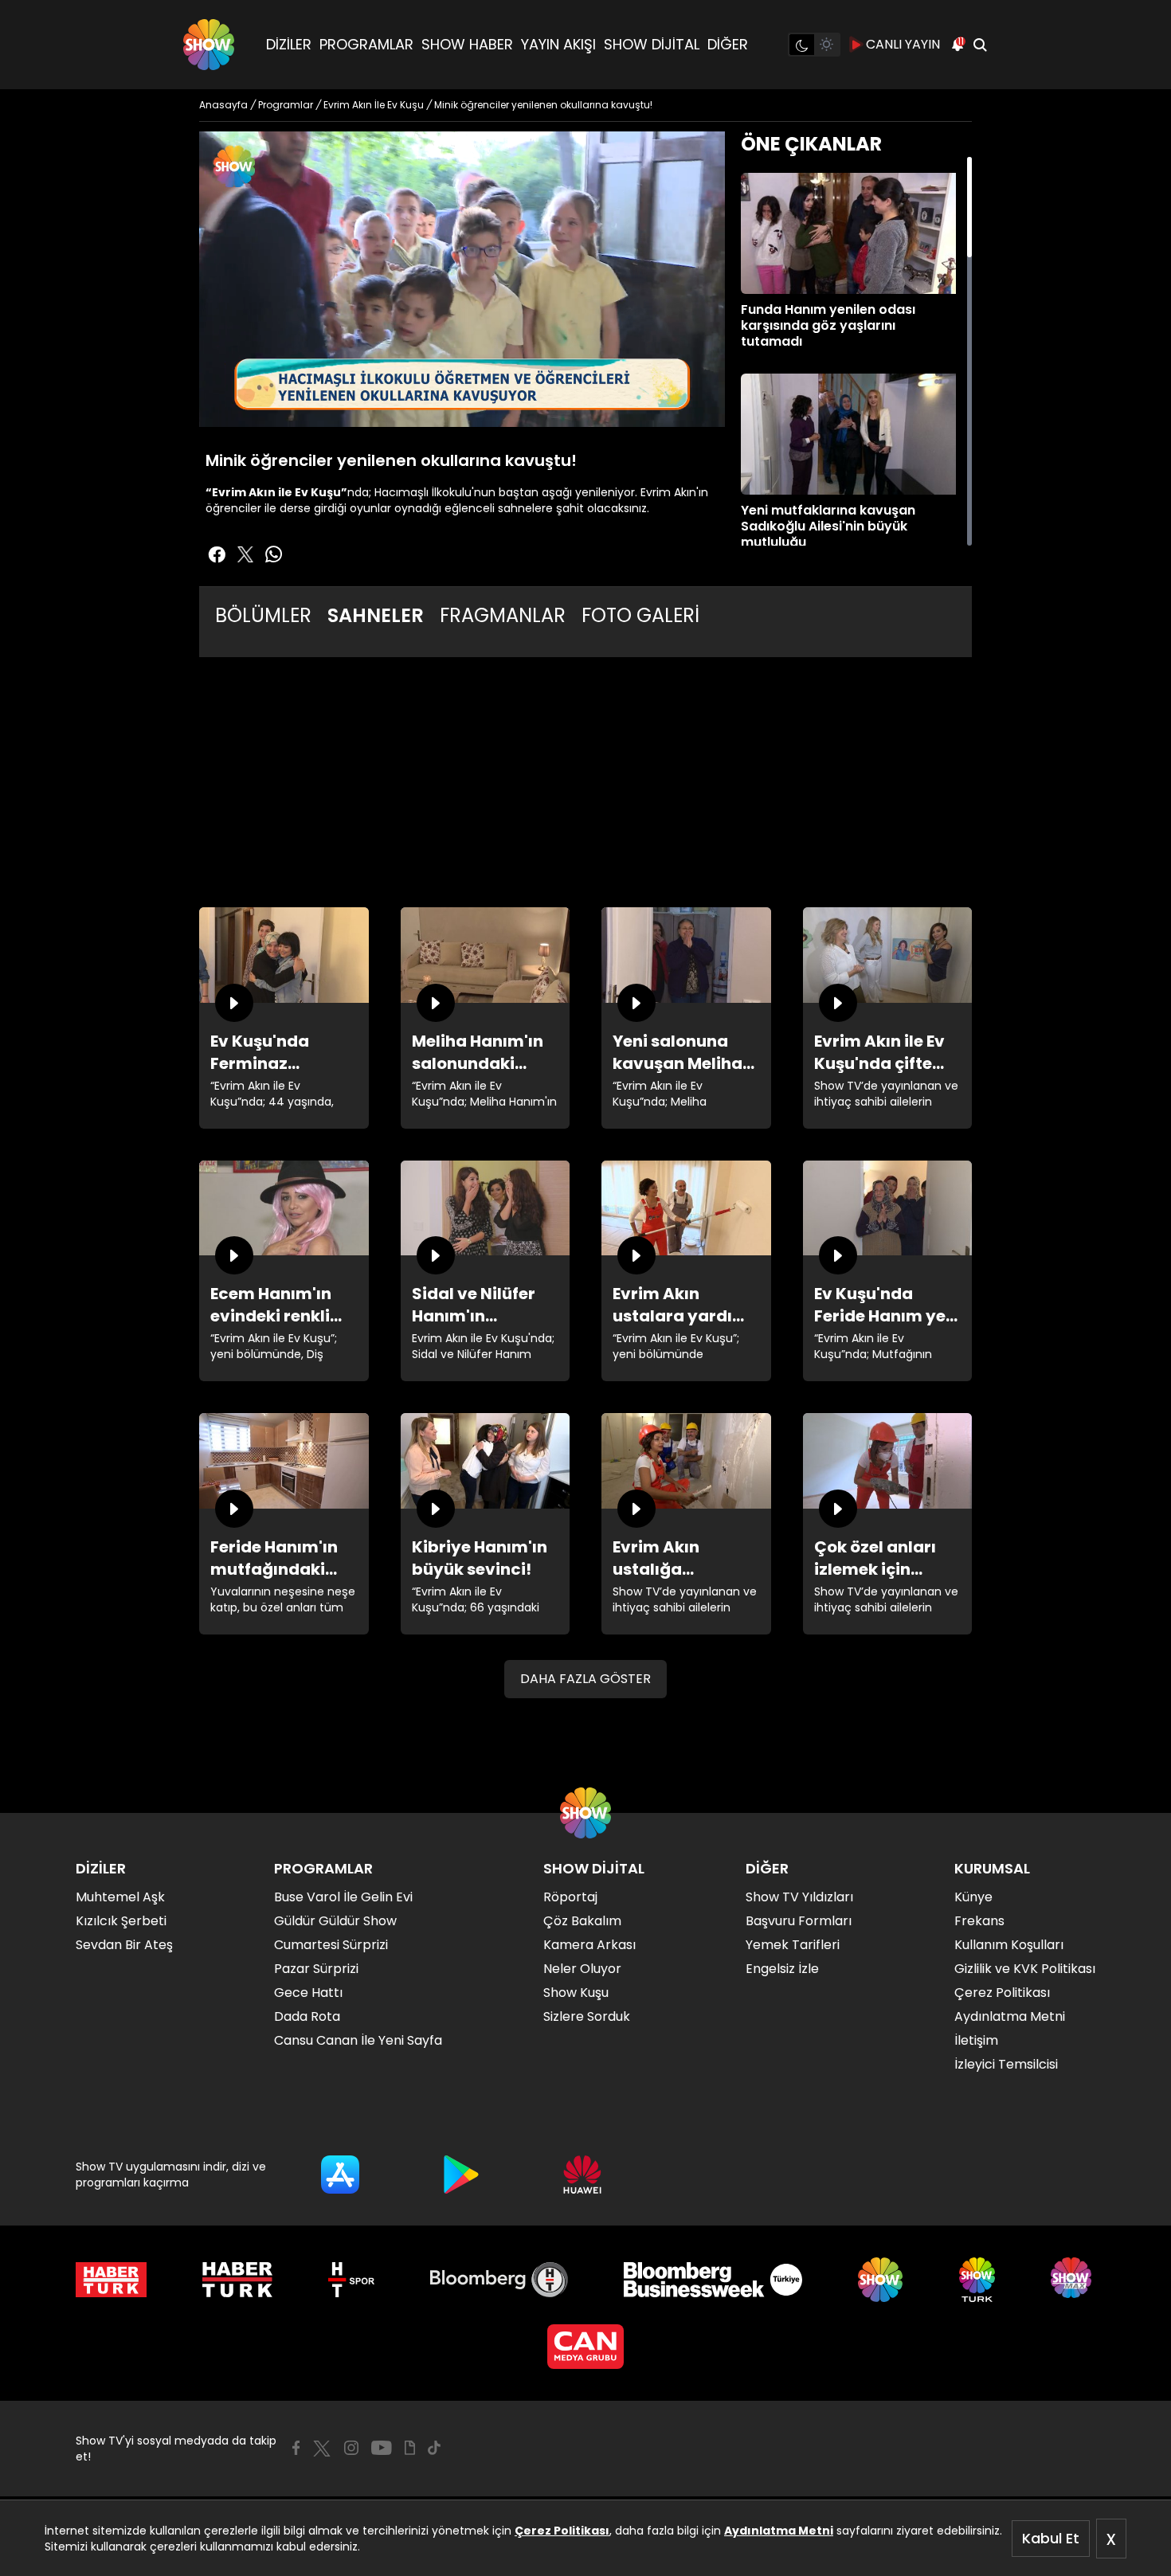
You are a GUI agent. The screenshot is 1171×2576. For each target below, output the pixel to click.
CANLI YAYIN (903, 44)
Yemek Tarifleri (793, 1945)
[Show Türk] (977, 2280)
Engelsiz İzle (782, 1969)
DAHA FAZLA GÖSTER (585, 1679)
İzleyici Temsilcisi (1006, 2064)
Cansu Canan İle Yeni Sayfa (358, 2040)
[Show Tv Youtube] (382, 2448)
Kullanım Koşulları (1009, 1945)
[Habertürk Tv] (237, 2280)
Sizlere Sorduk (587, 2016)
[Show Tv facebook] (217, 554)
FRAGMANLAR (503, 615)
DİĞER (728, 44)
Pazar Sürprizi (316, 1969)
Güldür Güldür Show (335, 1921)
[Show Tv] (209, 45)
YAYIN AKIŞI (558, 44)
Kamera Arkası (589, 1945)
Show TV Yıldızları (799, 1897)
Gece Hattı (308, 1993)
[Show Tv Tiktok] (434, 2448)
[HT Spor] (351, 2280)
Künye (973, 1897)
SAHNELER (376, 615)
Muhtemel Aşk (120, 1897)
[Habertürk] (111, 2280)
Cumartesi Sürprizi (331, 1945)
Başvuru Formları (799, 1921)
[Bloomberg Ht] (499, 2280)
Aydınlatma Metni (779, 2531)
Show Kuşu (576, 1993)
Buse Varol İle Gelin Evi (343, 1897)
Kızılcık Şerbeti (121, 1921)
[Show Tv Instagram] (351, 2448)
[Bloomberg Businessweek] (713, 2280)
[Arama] (980, 45)
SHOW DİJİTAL (652, 44)
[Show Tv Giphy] (410, 2448)
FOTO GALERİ (640, 615)
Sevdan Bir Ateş (124, 1945)
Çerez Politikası (562, 2531)
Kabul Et (1051, 2538)
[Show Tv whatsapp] (274, 554)
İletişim (976, 2040)
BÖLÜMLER (263, 615)
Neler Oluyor (582, 1969)
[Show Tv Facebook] (296, 2448)
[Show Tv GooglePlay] (461, 2175)
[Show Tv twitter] (245, 554)
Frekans (979, 1921)
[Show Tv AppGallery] (582, 2175)
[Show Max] (1073, 2280)
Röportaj (570, 1897)
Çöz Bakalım (582, 1921)
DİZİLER (289, 44)
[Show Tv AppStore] (340, 2175)
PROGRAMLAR (366, 44)
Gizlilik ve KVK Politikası (1025, 1969)
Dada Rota (307, 2016)
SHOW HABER (467, 44)
